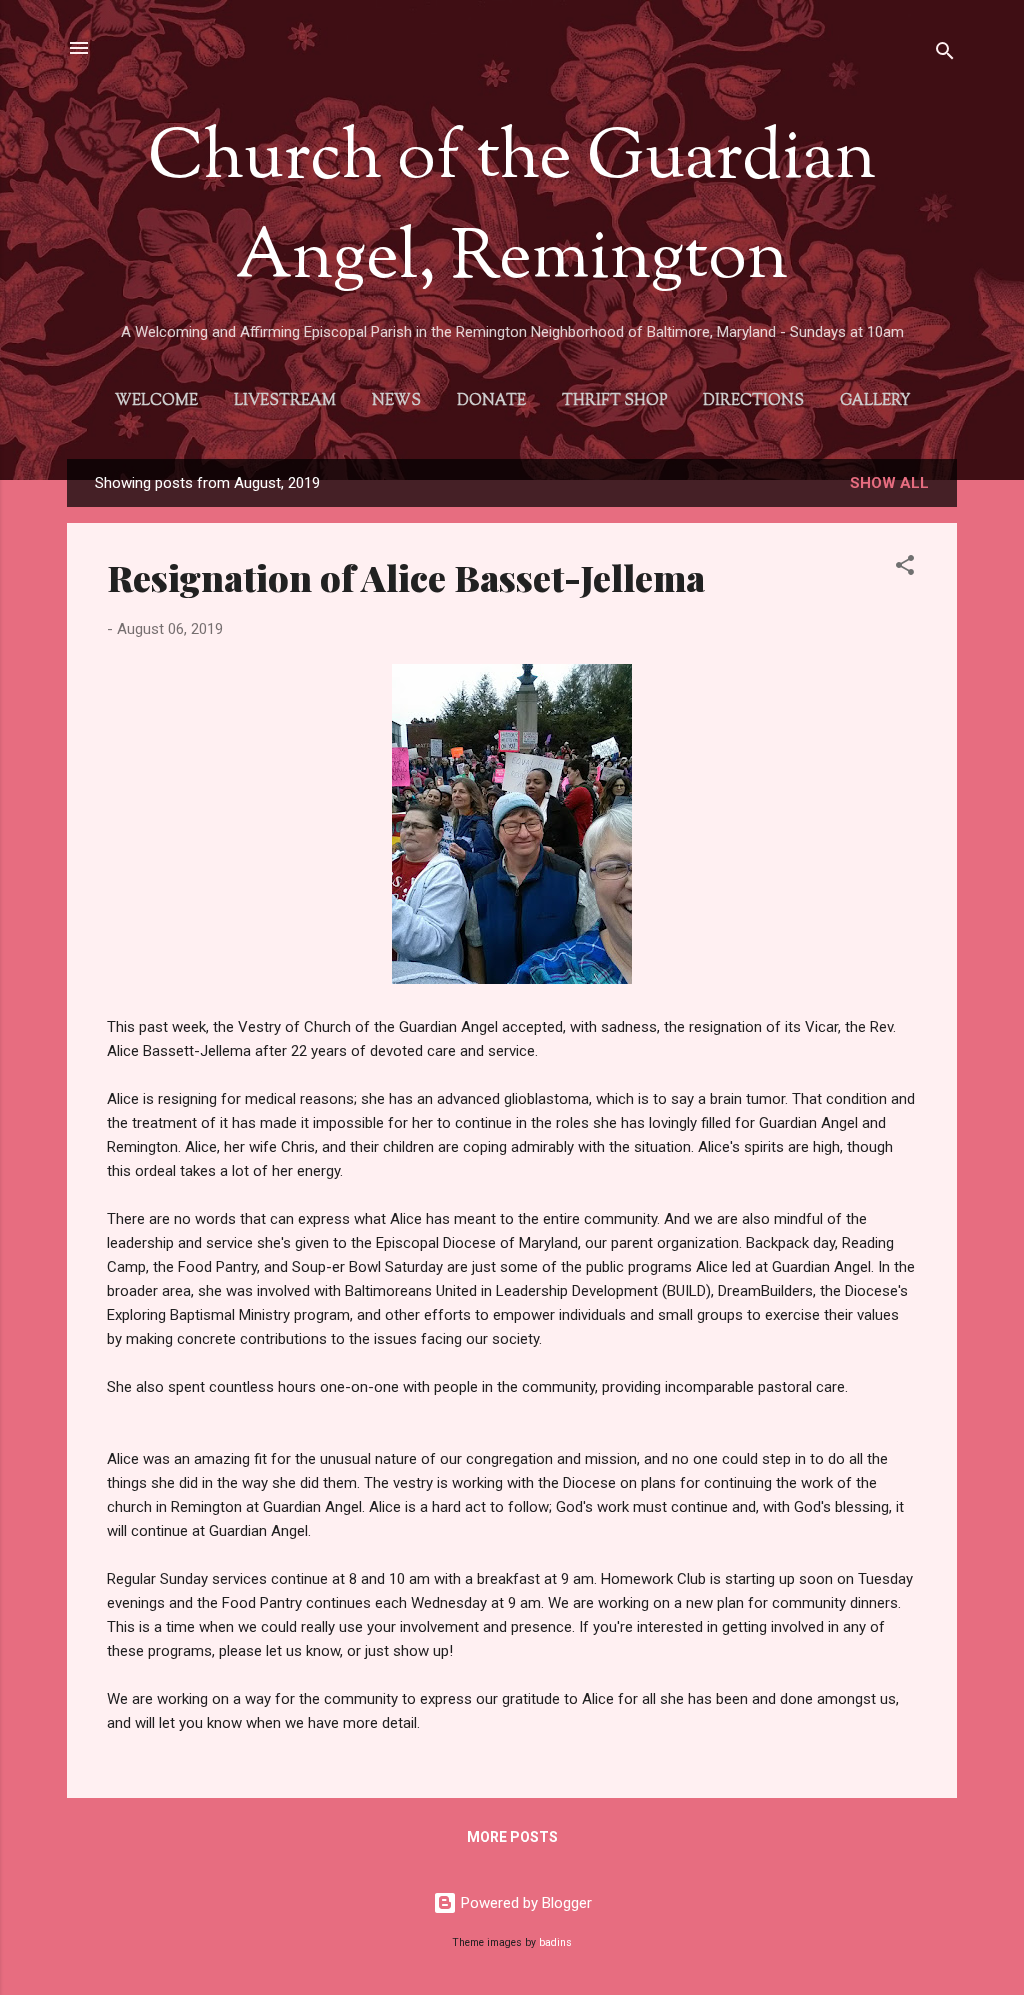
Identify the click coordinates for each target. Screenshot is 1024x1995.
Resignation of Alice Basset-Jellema (406, 577)
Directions (753, 401)
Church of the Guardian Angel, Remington (512, 210)
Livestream (285, 401)
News (396, 401)
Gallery (875, 401)
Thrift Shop (614, 401)
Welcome (156, 401)
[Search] (945, 54)
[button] (905, 568)
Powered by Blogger (524, 1903)
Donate (491, 401)
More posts (512, 1837)
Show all (889, 483)
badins (555, 1942)
